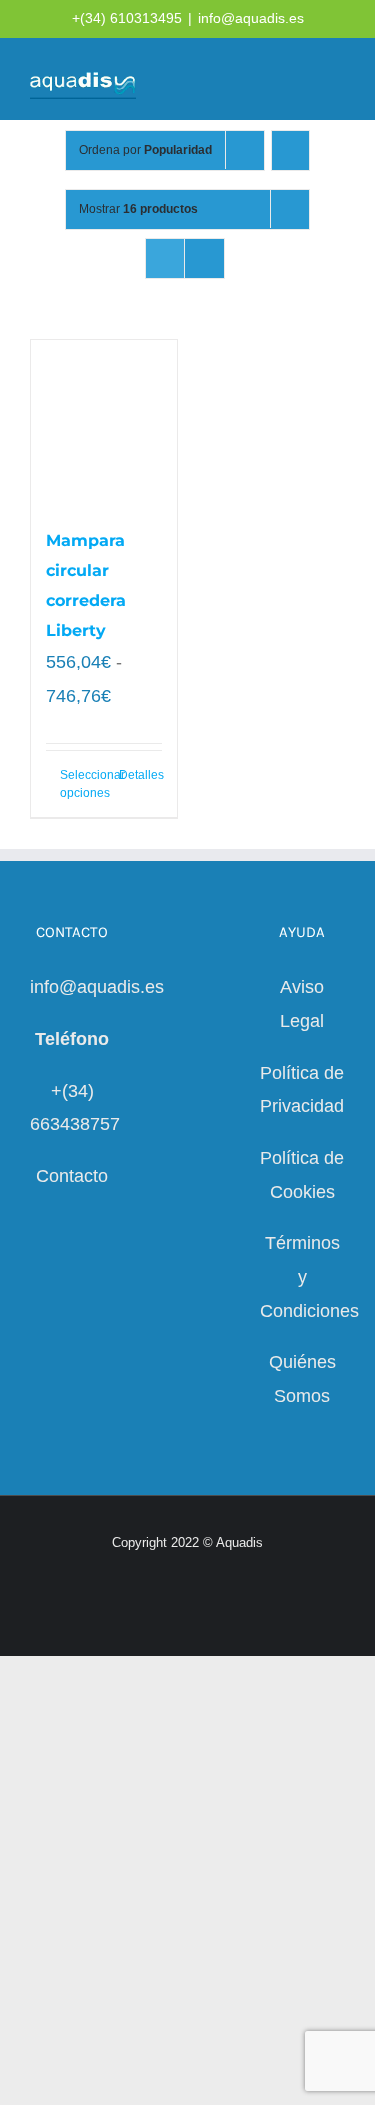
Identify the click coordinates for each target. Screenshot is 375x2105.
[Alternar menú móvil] (337, 80)
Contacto (72, 1176)
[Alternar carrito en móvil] (265, 80)
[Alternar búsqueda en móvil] (301, 80)
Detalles (140, 775)
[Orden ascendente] (290, 150)
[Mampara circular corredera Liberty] (104, 423)
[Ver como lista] (204, 258)
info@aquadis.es (251, 18)
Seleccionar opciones (81, 784)
